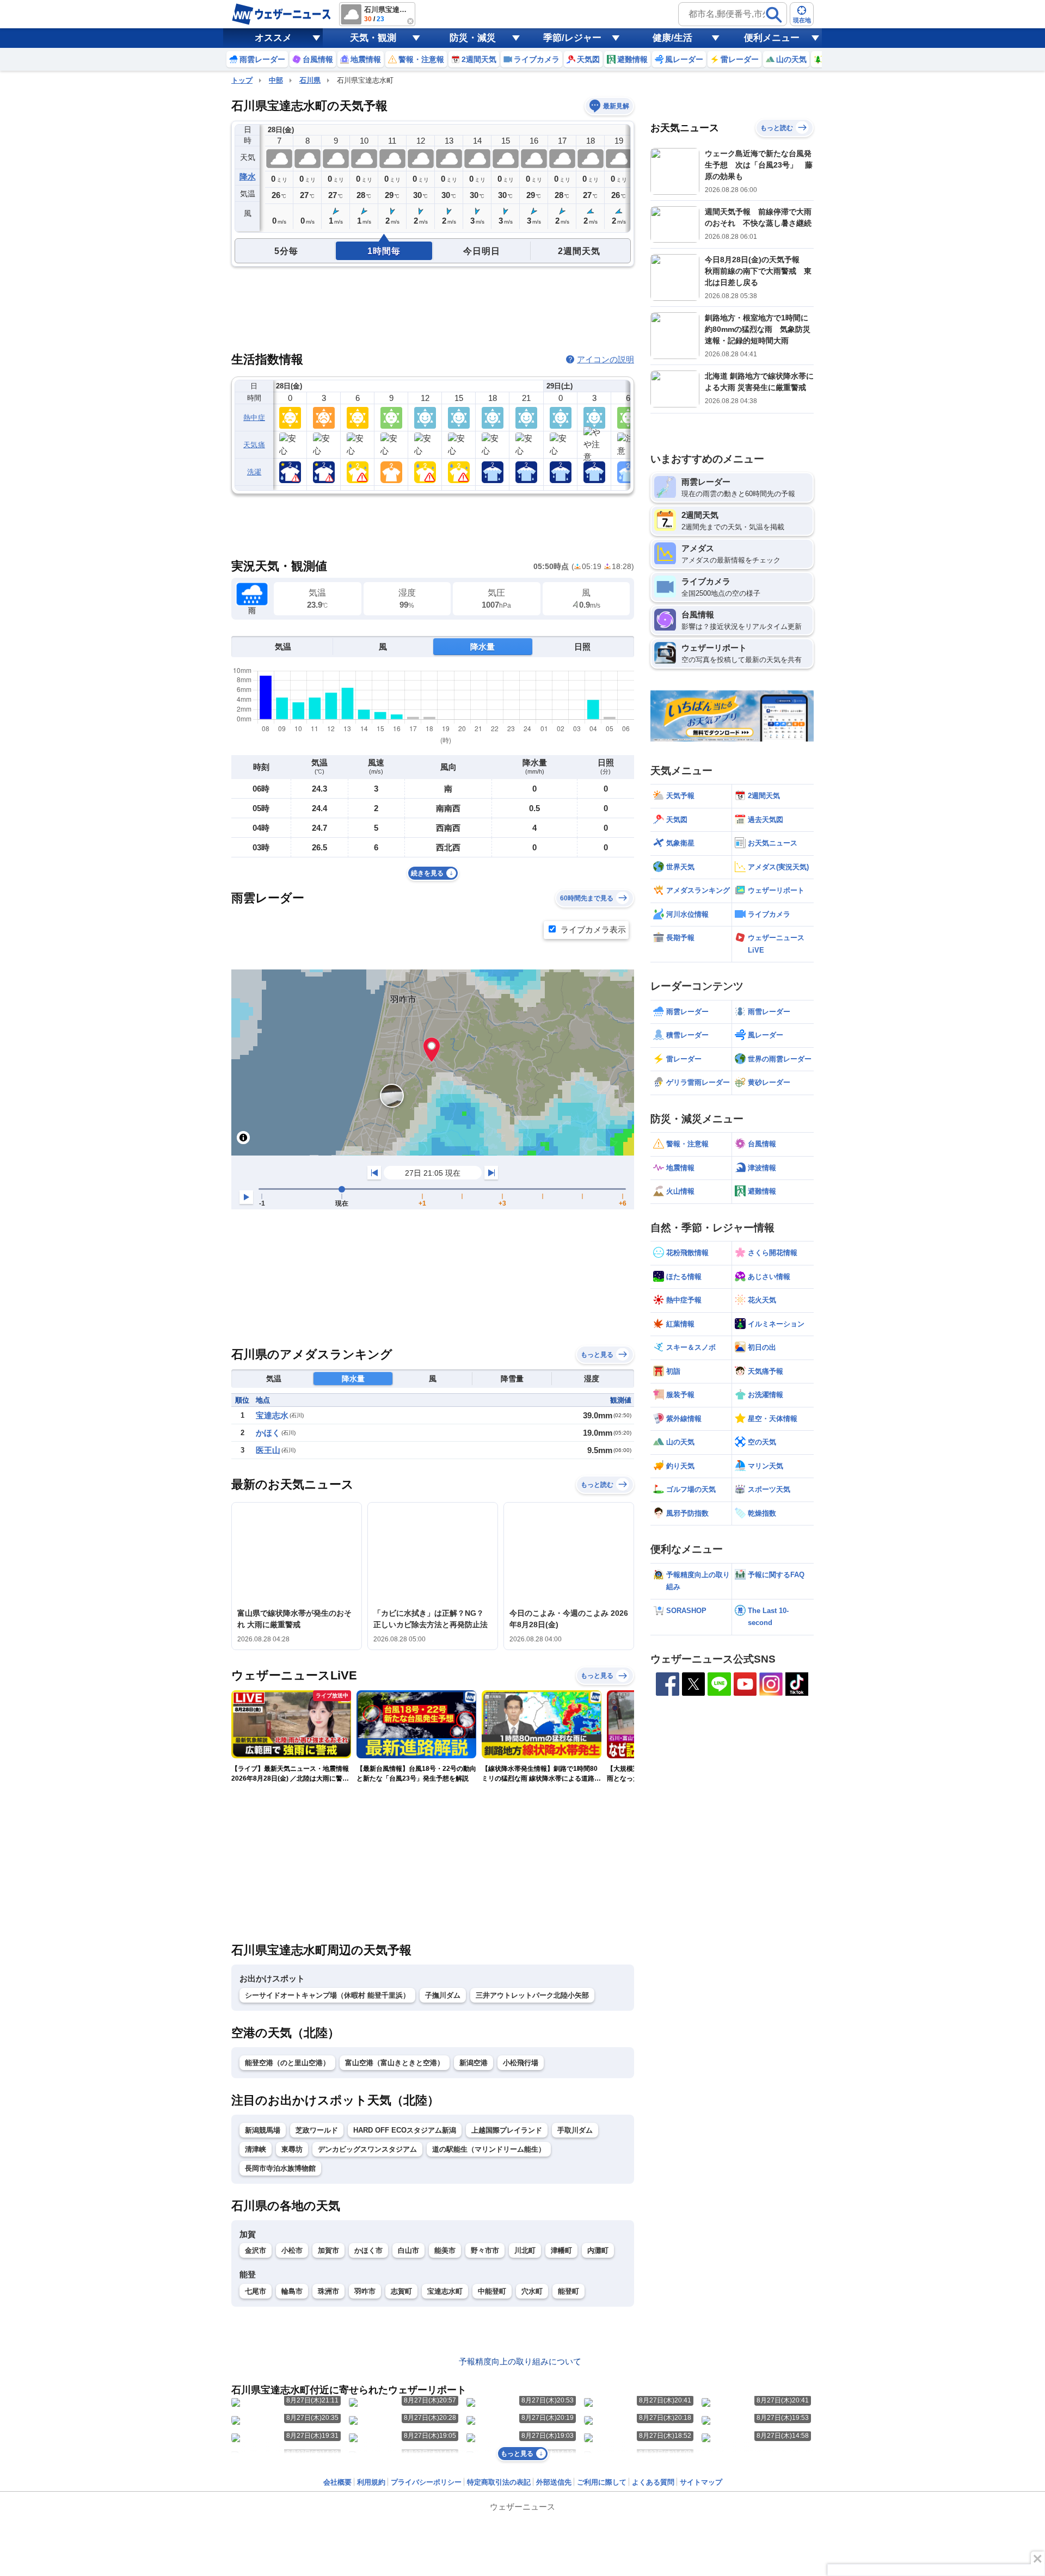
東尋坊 (292, 2149)
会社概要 (337, 2482)
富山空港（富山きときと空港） (395, 2063)
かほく (268, 1433)
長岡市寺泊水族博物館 (280, 2168)
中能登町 (492, 2291)
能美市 (445, 2250)
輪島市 (292, 2291)
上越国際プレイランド (507, 2130)
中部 (276, 80)
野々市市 (485, 2250)
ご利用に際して (602, 2482)
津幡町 (561, 2250)
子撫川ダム (443, 1995)
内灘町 (598, 2250)
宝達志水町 (445, 2291)
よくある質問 (653, 2482)
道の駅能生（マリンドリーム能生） (489, 2149)
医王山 (268, 1450)
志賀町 (401, 2291)
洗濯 (254, 472)
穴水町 (532, 2291)
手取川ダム (575, 2130)
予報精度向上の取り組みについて (520, 2361)
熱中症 (254, 418)
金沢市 (256, 2250)
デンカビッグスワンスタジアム (367, 2149)
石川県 (310, 80)
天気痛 (254, 445)
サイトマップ (701, 2482)
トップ (242, 80)
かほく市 (368, 2250)
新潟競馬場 (263, 2130)
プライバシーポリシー (426, 2482)
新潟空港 (474, 2063)
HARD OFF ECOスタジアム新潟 (405, 2130)
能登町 (568, 2291)
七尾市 (256, 2291)
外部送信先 (554, 2482)
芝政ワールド (317, 2130)
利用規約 (371, 2482)
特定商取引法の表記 (499, 2482)
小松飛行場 (521, 2063)
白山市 (408, 2250)
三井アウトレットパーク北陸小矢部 (532, 1995)
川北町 (525, 2250)
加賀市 (328, 2250)
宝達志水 (272, 1415)
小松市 (292, 2250)
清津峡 (256, 2149)
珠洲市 (328, 2291)
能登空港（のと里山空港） (287, 2063)
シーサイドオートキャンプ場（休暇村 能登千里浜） (327, 1995)
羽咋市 (365, 2291)
